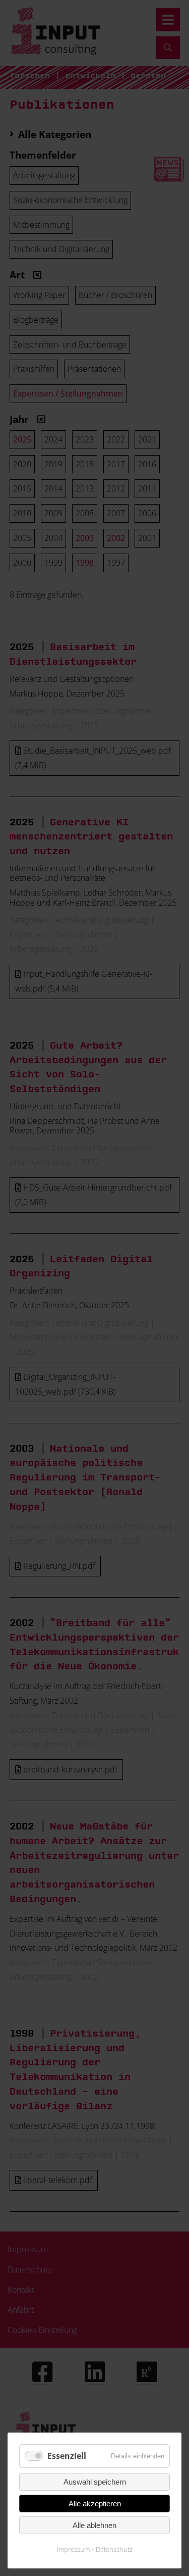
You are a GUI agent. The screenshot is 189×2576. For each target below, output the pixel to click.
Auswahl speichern (95, 2482)
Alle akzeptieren (95, 2504)
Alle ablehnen (94, 2525)
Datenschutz (114, 2549)
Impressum (73, 2549)
